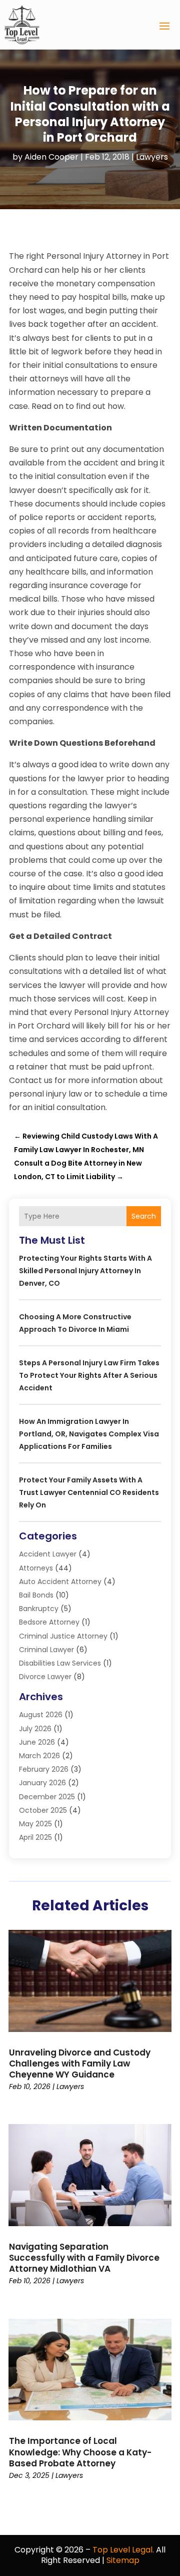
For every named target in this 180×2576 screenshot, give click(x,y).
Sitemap (123, 2560)
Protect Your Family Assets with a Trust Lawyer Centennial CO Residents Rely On (89, 1492)
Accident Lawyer (48, 1554)
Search (144, 1216)
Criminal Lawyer (46, 1650)
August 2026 (41, 1715)
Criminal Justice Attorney (63, 1636)
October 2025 (43, 1810)
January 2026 (42, 1783)
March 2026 (39, 1756)
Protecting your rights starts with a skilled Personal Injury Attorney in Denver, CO (85, 1271)
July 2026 (35, 1729)
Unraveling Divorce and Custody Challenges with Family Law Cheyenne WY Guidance (80, 2064)
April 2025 (35, 1837)
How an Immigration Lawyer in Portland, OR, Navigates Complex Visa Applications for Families (89, 1434)
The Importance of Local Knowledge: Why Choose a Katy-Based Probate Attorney (80, 2452)
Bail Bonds (36, 1595)
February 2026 (44, 1769)
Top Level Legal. (123, 2550)
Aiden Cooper (51, 157)
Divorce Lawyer (45, 1677)
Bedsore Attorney (49, 1622)
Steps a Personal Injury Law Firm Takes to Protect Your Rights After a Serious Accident (89, 1375)
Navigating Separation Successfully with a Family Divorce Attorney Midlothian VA (84, 2258)
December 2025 (47, 1797)
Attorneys (36, 1568)
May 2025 (35, 1824)
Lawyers (152, 157)
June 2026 (37, 1742)
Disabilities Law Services (60, 1663)
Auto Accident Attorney (60, 1582)
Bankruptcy (39, 1609)
